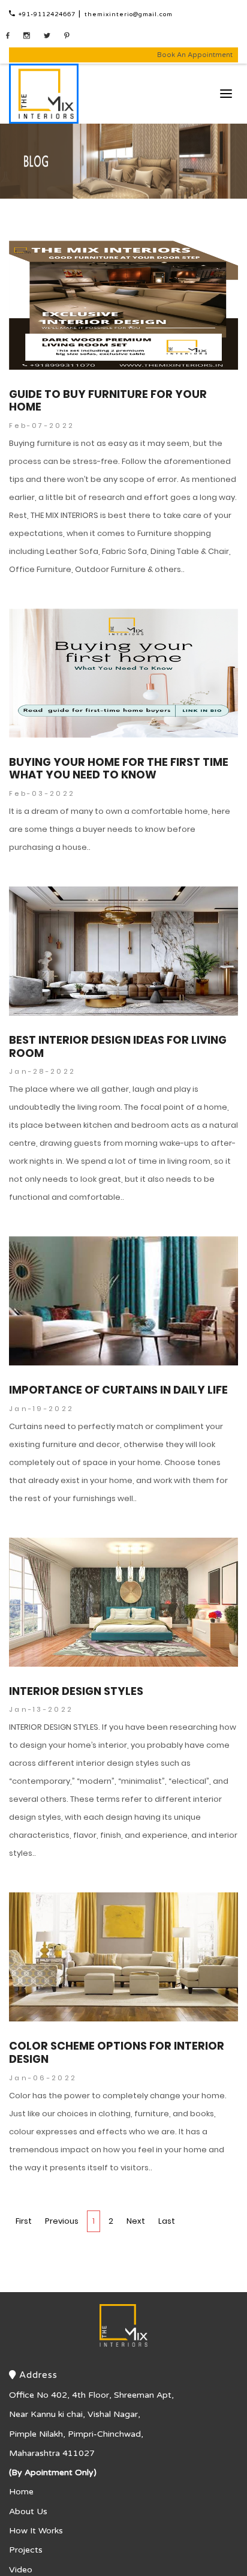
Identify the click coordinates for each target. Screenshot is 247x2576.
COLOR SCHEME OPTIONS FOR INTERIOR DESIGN (117, 2018)
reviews (25, 2553)
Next (136, 2186)
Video (21, 2534)
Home (21, 2457)
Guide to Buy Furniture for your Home (108, 365)
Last (167, 2186)
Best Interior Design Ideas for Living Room (118, 1011)
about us (28, 2476)
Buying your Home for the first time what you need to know (119, 733)
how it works (36, 2495)
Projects (26, 2515)
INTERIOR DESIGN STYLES (76, 1656)
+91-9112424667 (58, 14)
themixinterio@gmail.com (165, 14)
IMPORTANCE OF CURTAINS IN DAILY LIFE (118, 1355)
